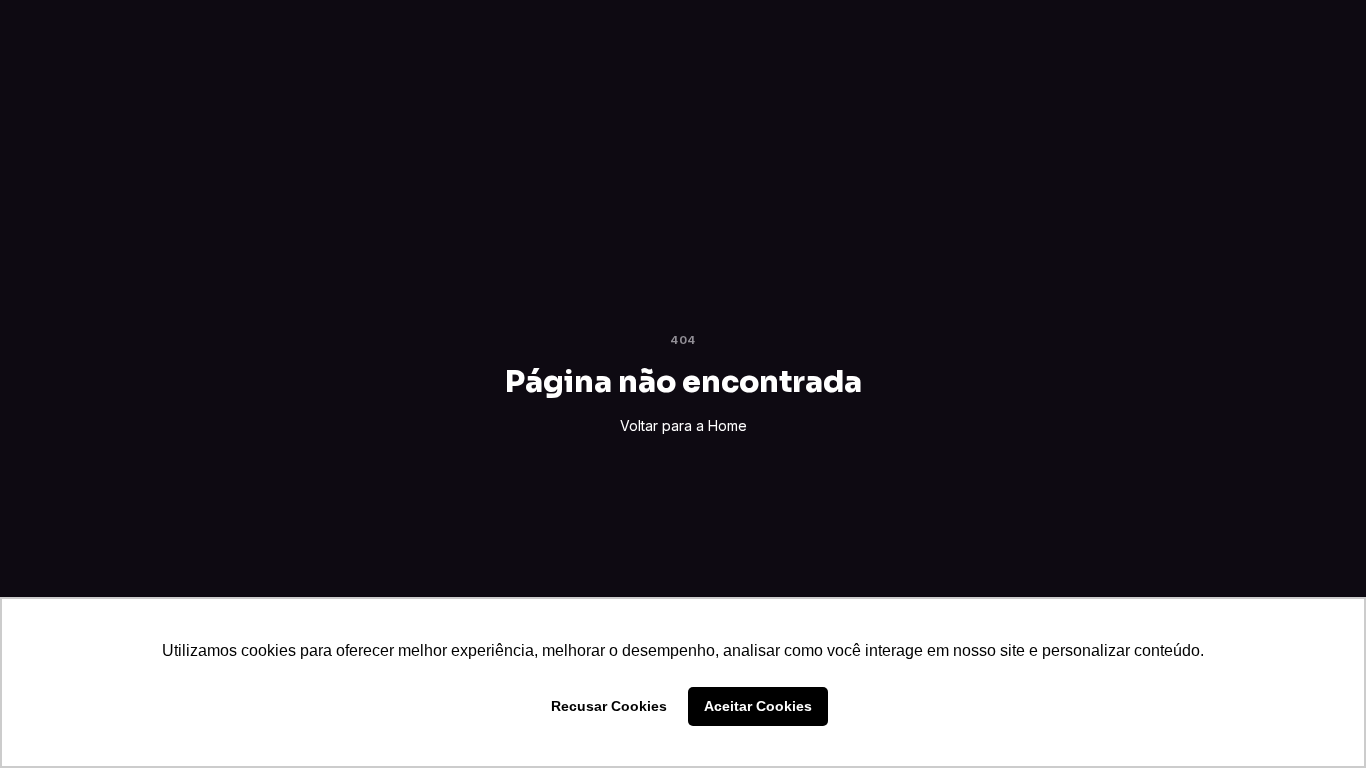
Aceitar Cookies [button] (758, 706)
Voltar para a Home (683, 425)
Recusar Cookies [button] (609, 706)
